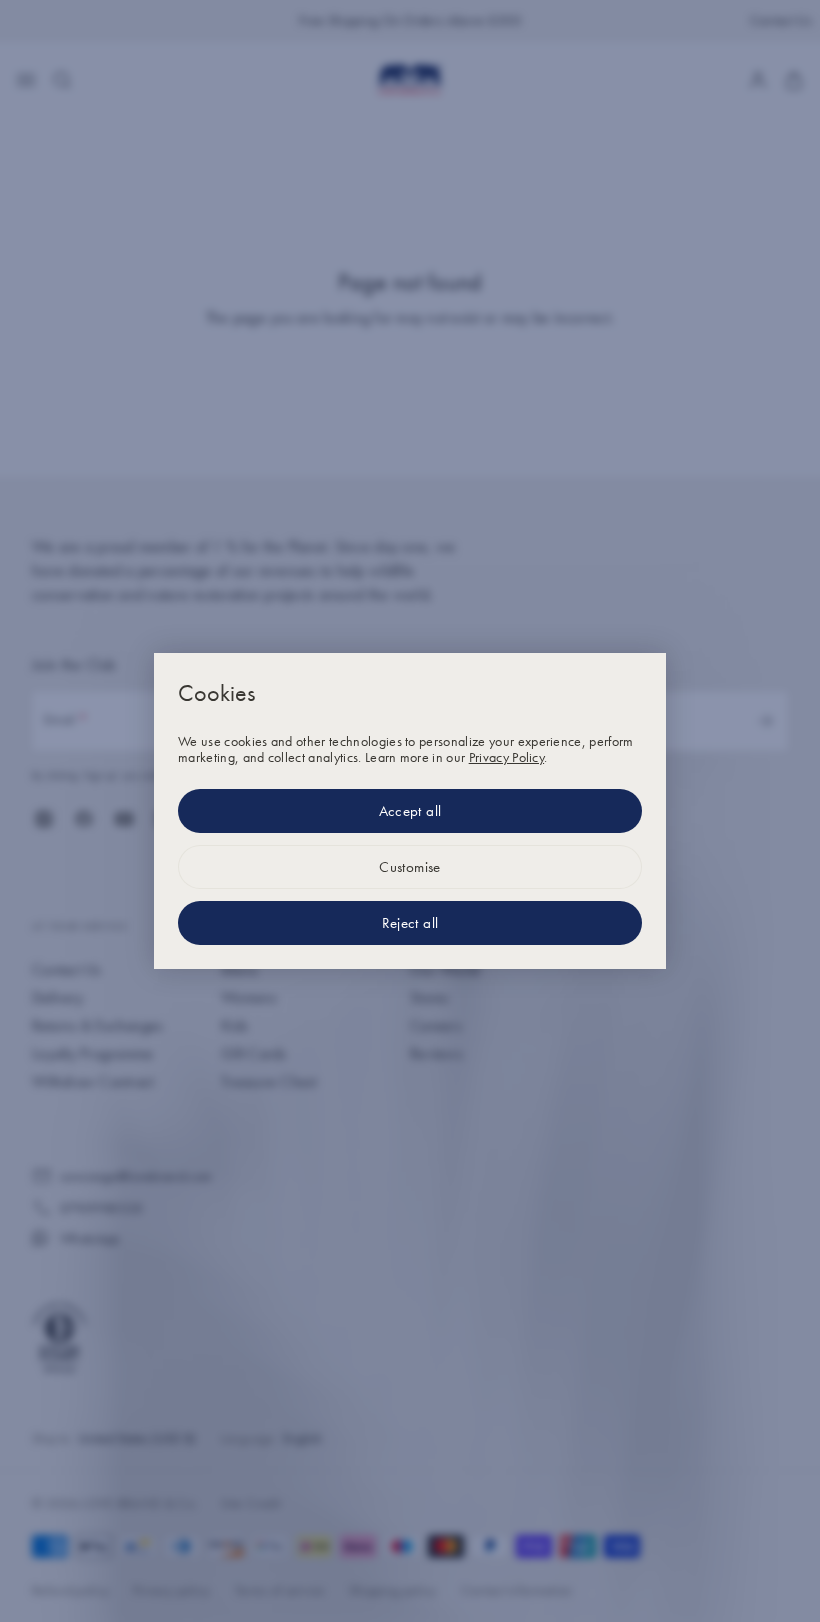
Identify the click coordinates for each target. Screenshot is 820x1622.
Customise (410, 867)
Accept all (410, 811)
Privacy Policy (506, 757)
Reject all (410, 923)
